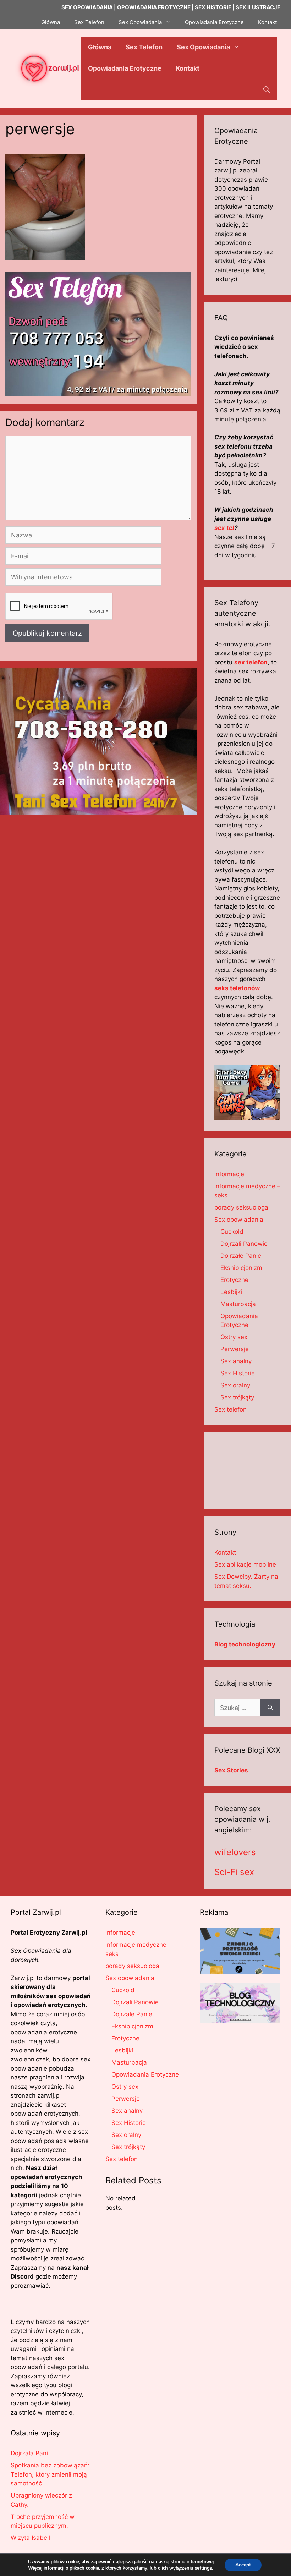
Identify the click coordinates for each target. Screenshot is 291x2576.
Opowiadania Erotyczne (214, 22)
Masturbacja (238, 1304)
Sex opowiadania (239, 1220)
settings (203, 2568)
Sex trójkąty (237, 1397)
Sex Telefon (89, 22)
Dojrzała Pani (29, 2453)
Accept (243, 2565)
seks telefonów (237, 988)
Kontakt (267, 22)
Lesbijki (231, 1292)
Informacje (229, 1174)
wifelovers (235, 1852)
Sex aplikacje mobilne (245, 1564)
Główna (51, 22)
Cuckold (232, 1232)
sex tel (224, 528)
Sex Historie (238, 1373)
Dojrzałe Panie (241, 1256)
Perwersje (235, 1349)
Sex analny (236, 1361)
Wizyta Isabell (30, 2538)
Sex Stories (231, 1770)
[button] (267, 90)
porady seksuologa (241, 1207)
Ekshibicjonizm (241, 1268)
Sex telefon (230, 1409)
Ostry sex (234, 1337)
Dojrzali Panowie (244, 1244)
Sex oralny (235, 1385)
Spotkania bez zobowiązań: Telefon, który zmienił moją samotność (50, 2474)
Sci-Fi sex (234, 1872)
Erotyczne (234, 1280)
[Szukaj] (270, 1708)
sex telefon (251, 662)
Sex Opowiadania (140, 22)
